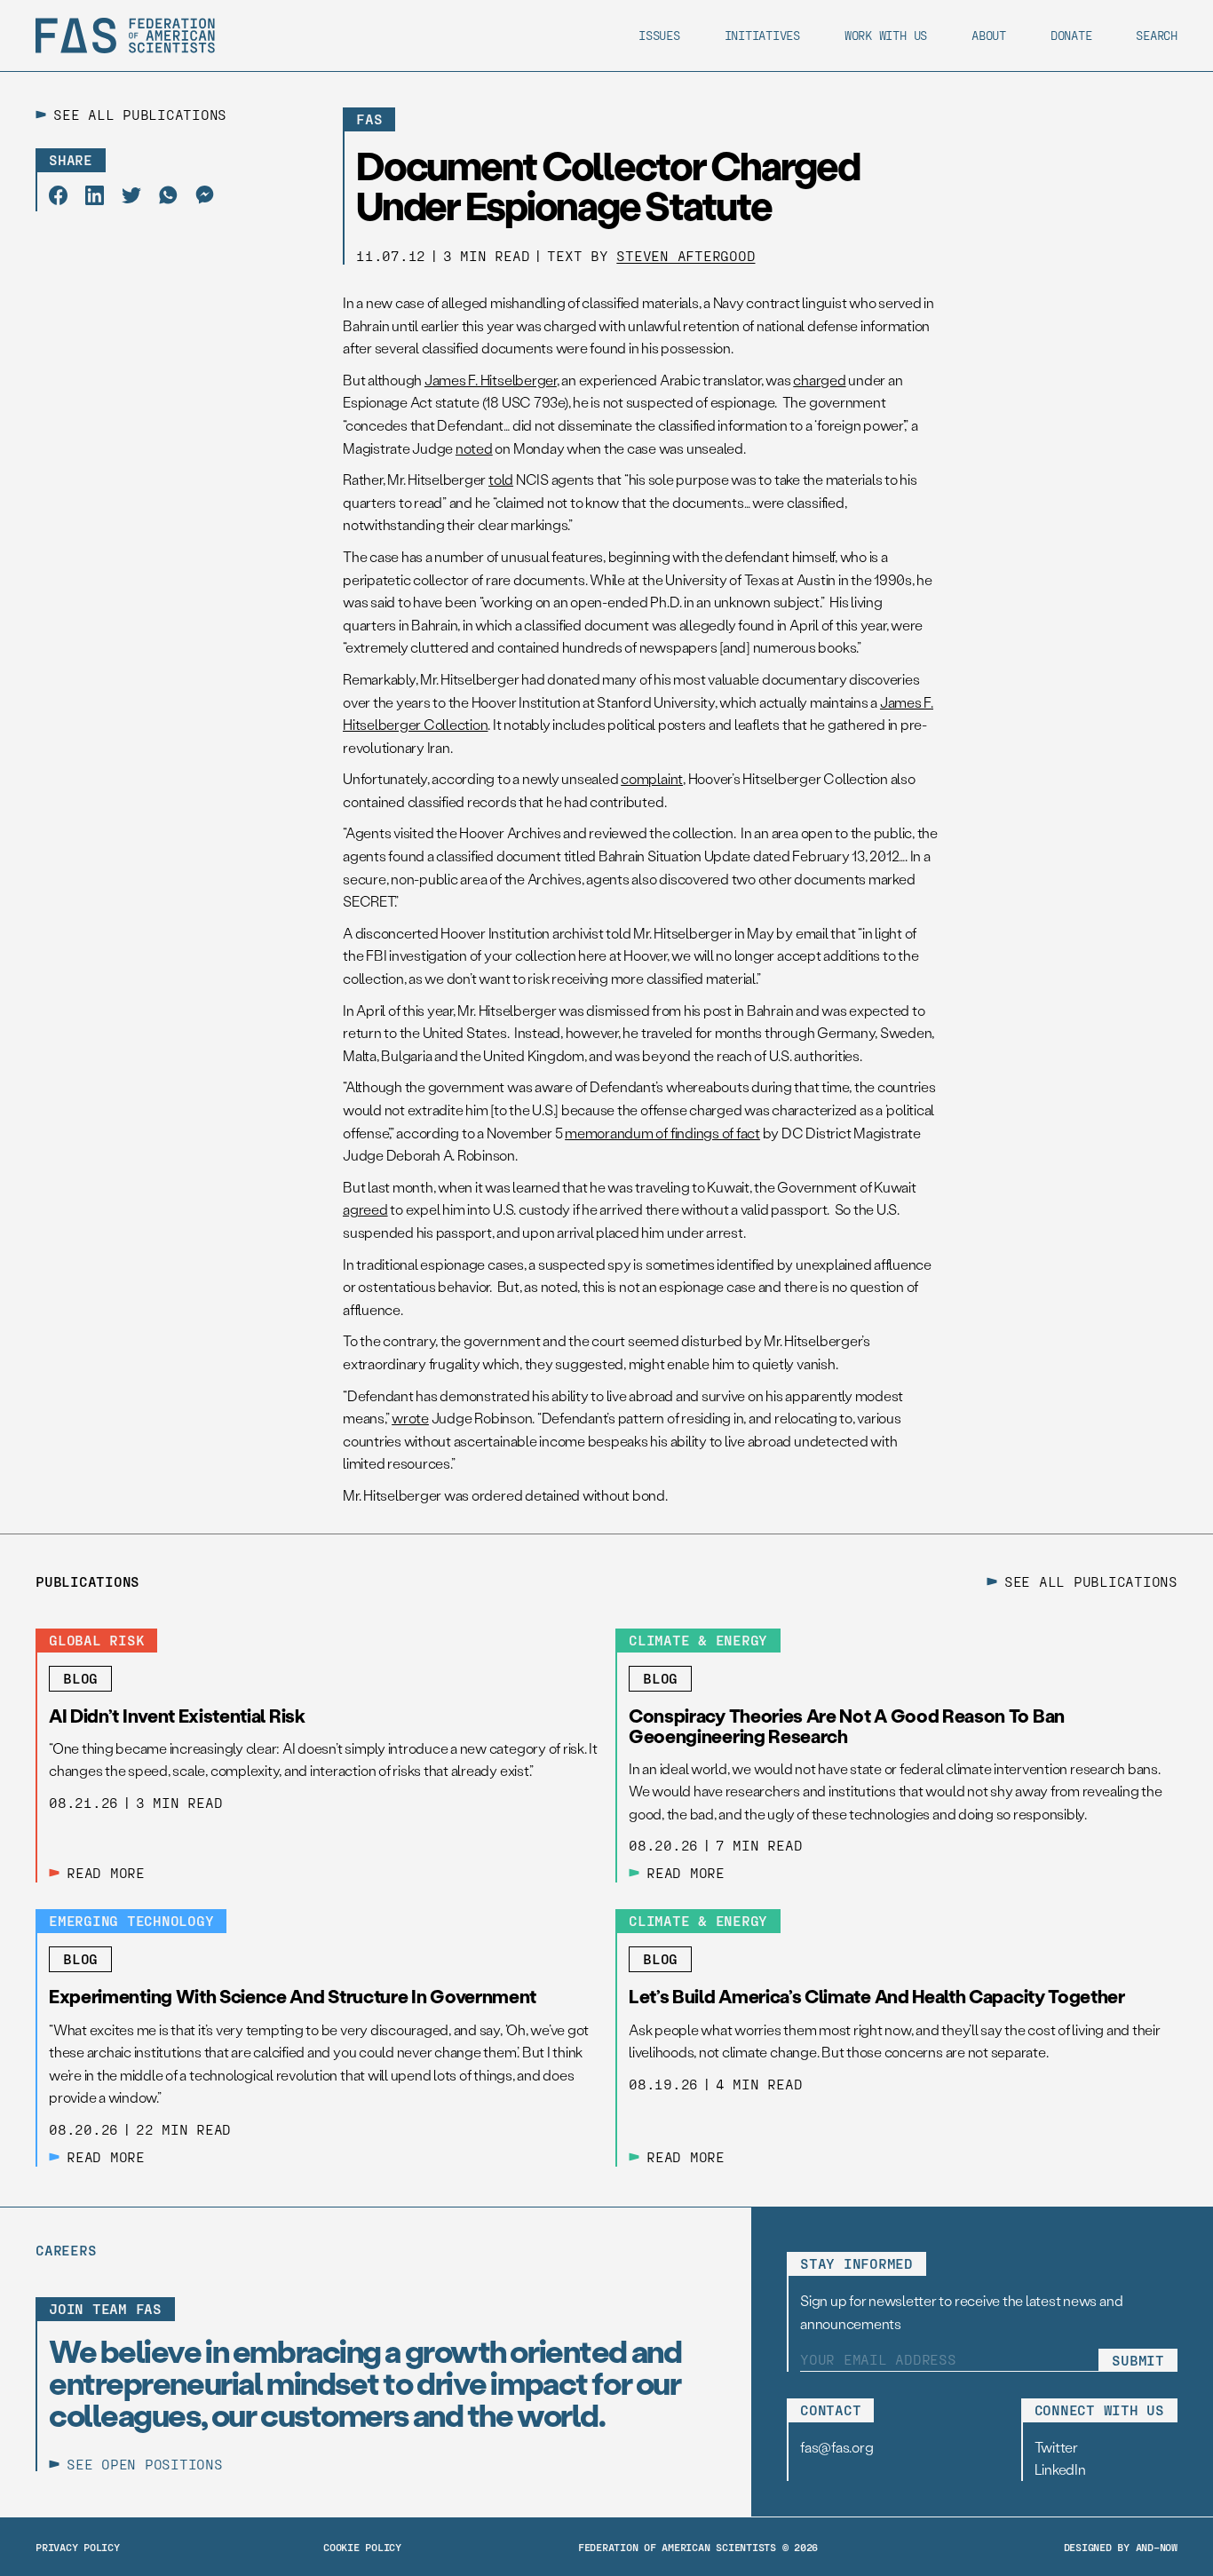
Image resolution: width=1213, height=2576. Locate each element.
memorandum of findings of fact (662, 1133)
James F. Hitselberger (491, 380)
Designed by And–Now (1121, 2547)
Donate (1071, 35)
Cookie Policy (362, 2547)
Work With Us (886, 35)
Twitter (1056, 2447)
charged (819, 380)
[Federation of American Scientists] (125, 36)
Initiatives (762, 35)
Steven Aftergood (686, 255)
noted (474, 448)
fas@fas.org (836, 2447)
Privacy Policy (78, 2547)
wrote (410, 1418)
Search (1157, 35)
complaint (652, 778)
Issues (659, 35)
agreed (365, 1209)
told (501, 479)
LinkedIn (1060, 2469)
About (989, 35)
